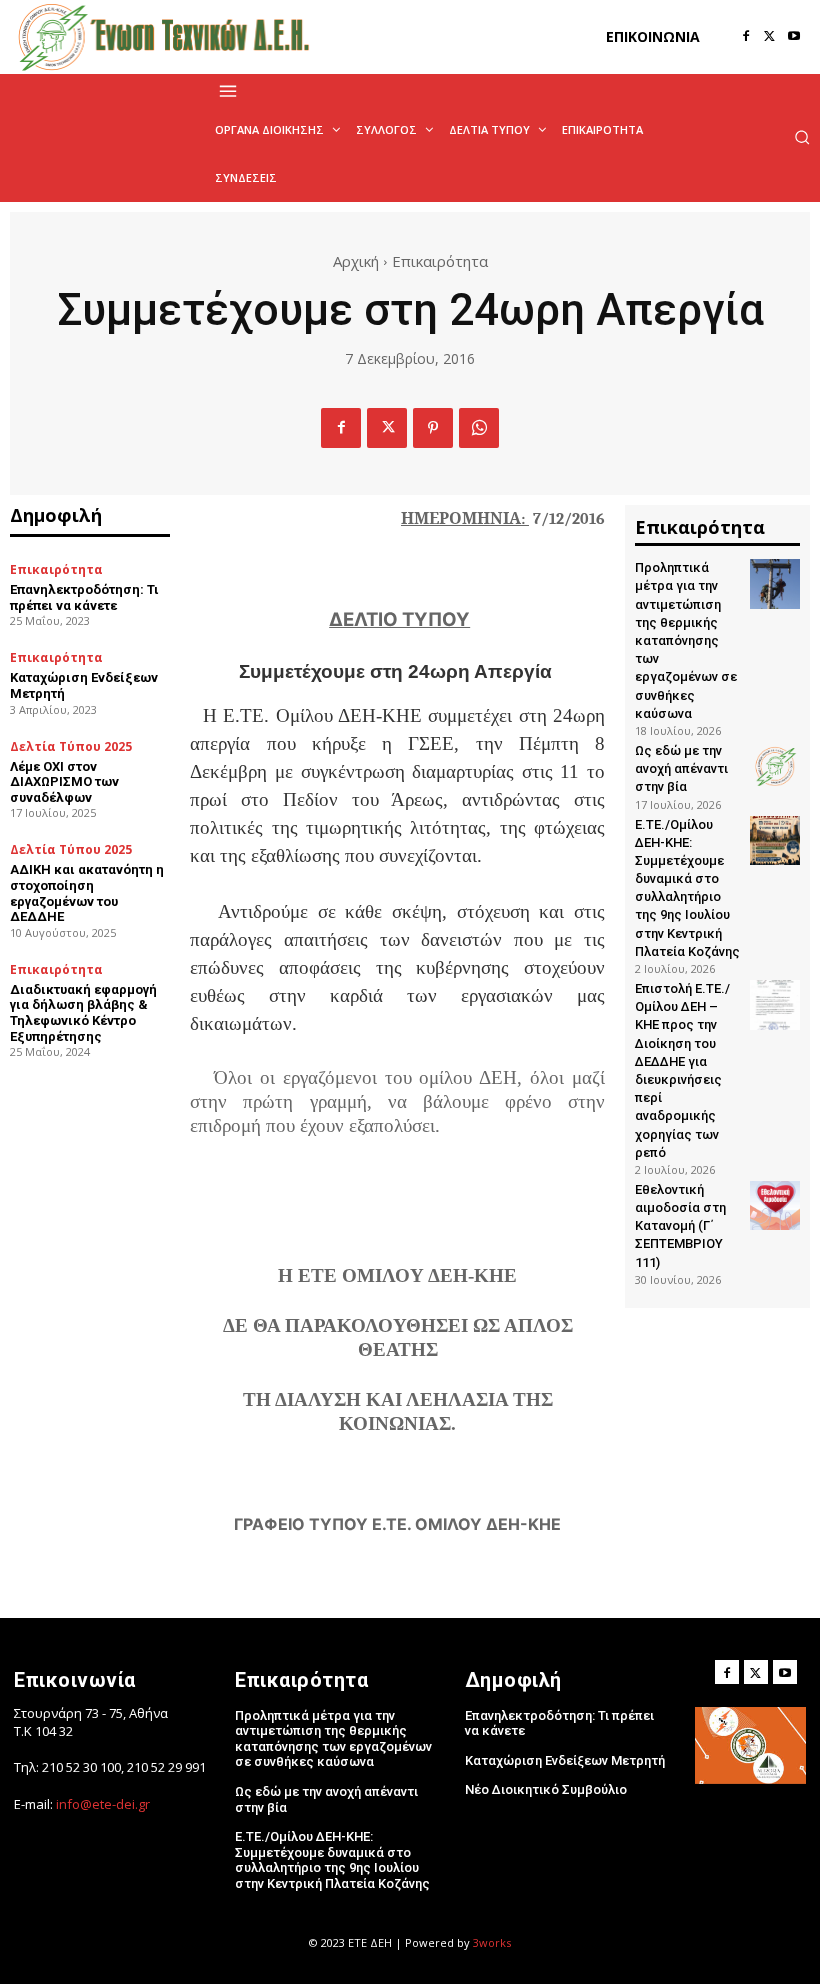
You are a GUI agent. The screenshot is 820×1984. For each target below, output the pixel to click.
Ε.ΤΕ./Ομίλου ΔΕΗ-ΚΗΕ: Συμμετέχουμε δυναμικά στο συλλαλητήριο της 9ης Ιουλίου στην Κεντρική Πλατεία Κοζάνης (332, 1860)
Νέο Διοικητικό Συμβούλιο (546, 1789)
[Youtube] (794, 37)
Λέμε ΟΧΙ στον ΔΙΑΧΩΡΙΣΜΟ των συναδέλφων (64, 782)
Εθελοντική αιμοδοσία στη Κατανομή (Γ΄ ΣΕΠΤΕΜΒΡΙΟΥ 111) (680, 1226)
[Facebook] (746, 37)
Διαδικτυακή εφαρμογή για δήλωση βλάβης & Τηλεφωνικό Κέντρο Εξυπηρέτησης (83, 1013)
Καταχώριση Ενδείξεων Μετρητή (565, 1760)
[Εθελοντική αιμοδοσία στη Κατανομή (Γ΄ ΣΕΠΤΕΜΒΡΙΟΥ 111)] (775, 1206)
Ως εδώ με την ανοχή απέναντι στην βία (681, 768)
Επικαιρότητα (440, 261)
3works (492, 1942)
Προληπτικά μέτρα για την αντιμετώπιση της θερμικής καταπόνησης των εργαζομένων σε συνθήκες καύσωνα (686, 640)
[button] (802, 137)
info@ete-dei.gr (103, 1804)
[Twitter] (770, 37)
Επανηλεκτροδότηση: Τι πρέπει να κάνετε (84, 597)
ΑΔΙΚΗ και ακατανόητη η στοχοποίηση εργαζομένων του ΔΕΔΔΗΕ (87, 893)
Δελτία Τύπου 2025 (71, 747)
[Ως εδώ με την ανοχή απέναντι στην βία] (775, 767)
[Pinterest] (433, 428)
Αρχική (356, 261)
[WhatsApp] (479, 428)
